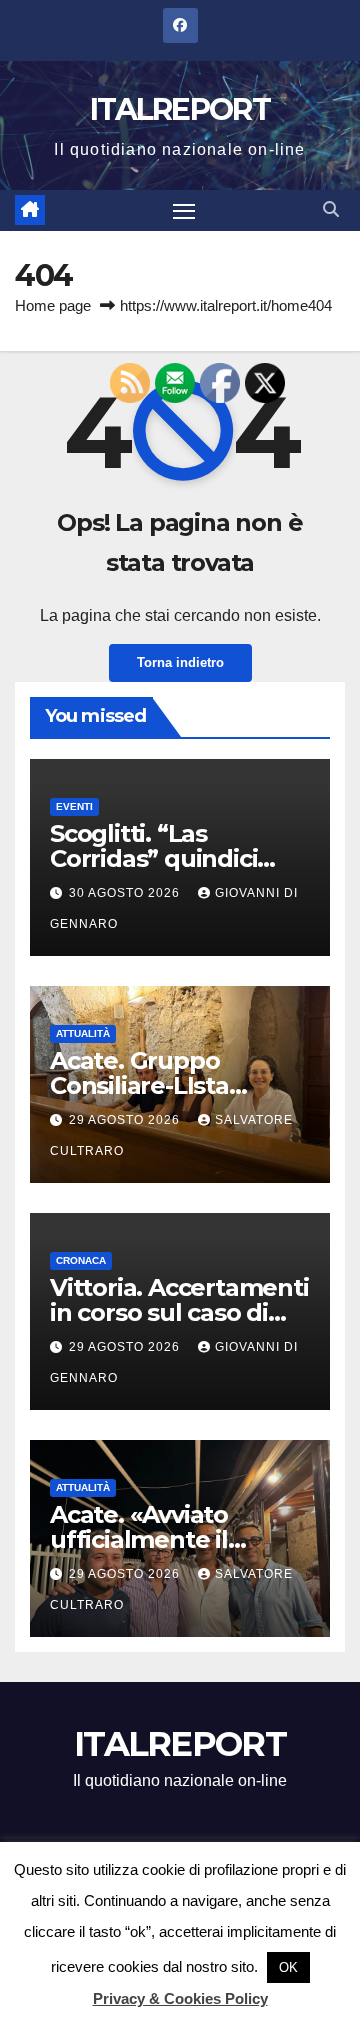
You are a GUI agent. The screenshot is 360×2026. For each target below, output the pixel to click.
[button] (331, 209)
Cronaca (81, 1260)
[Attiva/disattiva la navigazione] (184, 211)
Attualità (83, 1033)
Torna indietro (180, 662)
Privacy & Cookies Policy (180, 1998)
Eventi (74, 806)
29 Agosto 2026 (126, 1120)
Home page (53, 305)
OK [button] (288, 1967)
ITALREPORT (180, 109)
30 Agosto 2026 (126, 893)
